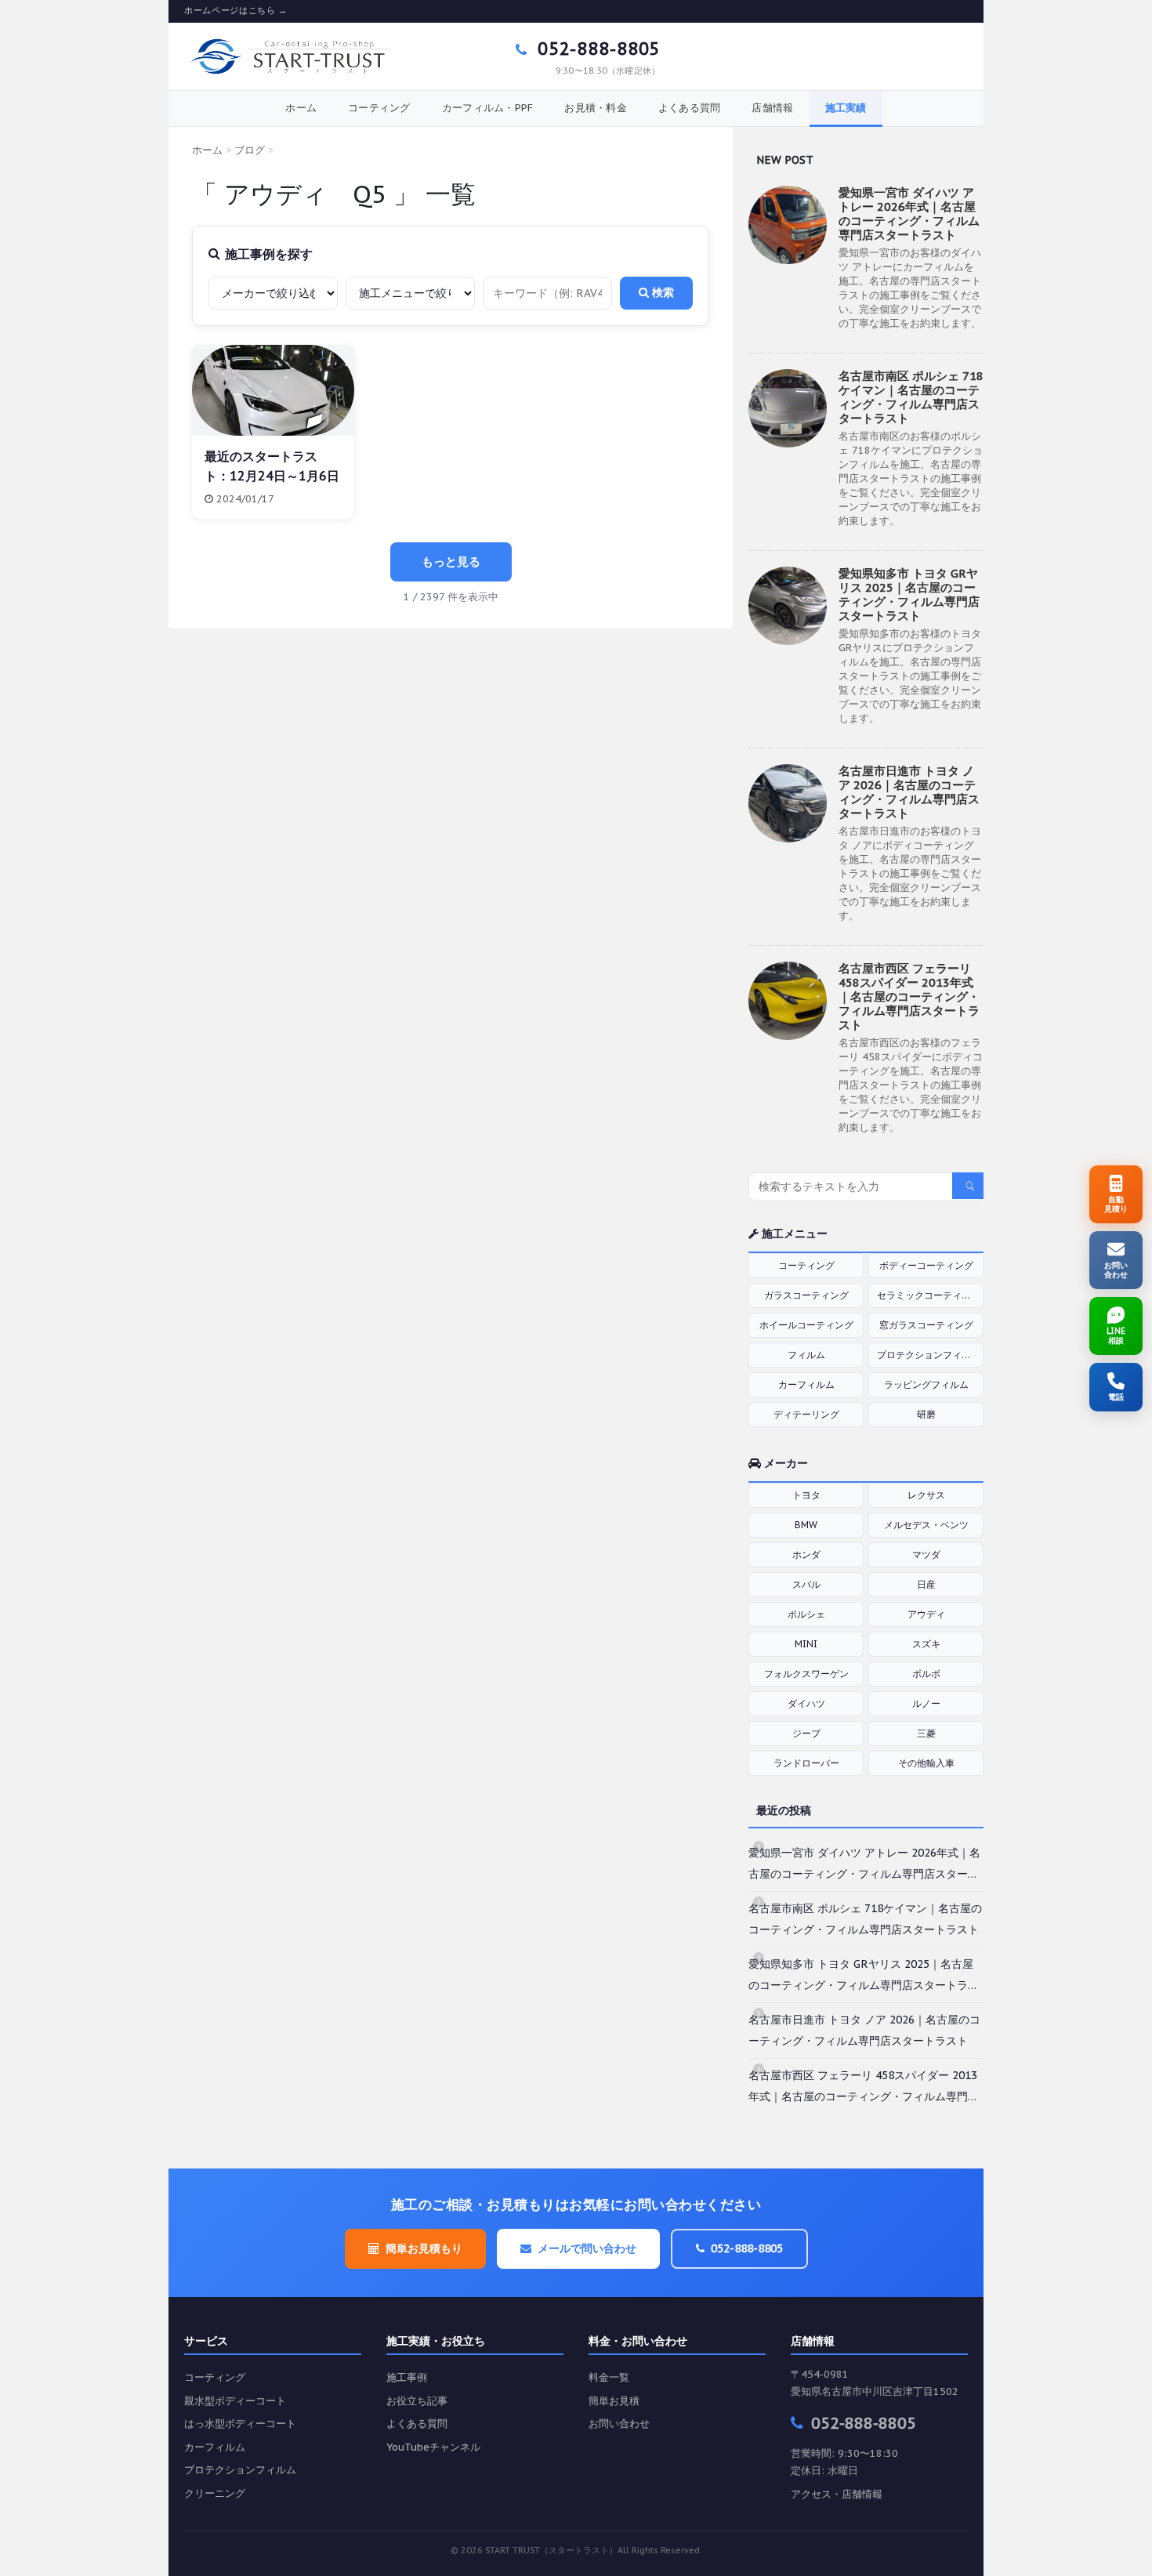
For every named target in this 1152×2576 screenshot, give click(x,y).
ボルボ (926, 1674)
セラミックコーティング (929, 1295)
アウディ (926, 1614)
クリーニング (215, 2493)
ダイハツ (806, 1703)
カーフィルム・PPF (488, 108)
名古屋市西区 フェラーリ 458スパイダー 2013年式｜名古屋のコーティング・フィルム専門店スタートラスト (909, 996)
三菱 (926, 1733)
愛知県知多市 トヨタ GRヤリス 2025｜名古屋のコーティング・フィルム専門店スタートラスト (909, 594)
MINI (806, 1644)
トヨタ (806, 1495)
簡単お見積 (614, 2401)
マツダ (926, 1554)
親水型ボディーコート (235, 2401)
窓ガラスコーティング (926, 1325)
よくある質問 (690, 108)
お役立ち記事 (417, 2401)
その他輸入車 (926, 1763)
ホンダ (806, 1554)
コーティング (379, 108)
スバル (806, 1584)
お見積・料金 (596, 108)
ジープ (806, 1733)
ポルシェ (806, 1614)
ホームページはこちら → (236, 11)
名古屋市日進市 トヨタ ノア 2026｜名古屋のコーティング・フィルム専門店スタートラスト (909, 792)
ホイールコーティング (806, 1325)
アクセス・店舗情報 (837, 2494)
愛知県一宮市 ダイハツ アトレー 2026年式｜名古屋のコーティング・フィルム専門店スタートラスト (909, 214)
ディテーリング (806, 1414)
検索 (661, 292)
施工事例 (407, 2377)
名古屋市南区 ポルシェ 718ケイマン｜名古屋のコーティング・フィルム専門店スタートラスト (911, 397)
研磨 (926, 1414)
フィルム (806, 1355)
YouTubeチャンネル (433, 2447)
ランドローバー (806, 1763)
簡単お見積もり (424, 2248)
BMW (806, 1525)
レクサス (926, 1495)
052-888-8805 (596, 49)
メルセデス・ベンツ (926, 1525)
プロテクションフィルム (929, 1355)
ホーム (301, 108)
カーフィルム (806, 1384)
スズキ (926, 1644)
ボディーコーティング (926, 1265)
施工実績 (846, 108)
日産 (926, 1584)
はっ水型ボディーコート (240, 2424)
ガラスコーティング (806, 1295)
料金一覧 (609, 2377)
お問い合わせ (619, 2424)
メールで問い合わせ (587, 2248)
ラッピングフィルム (926, 1384)
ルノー (926, 1703)
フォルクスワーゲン (806, 1674)
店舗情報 (772, 108)
